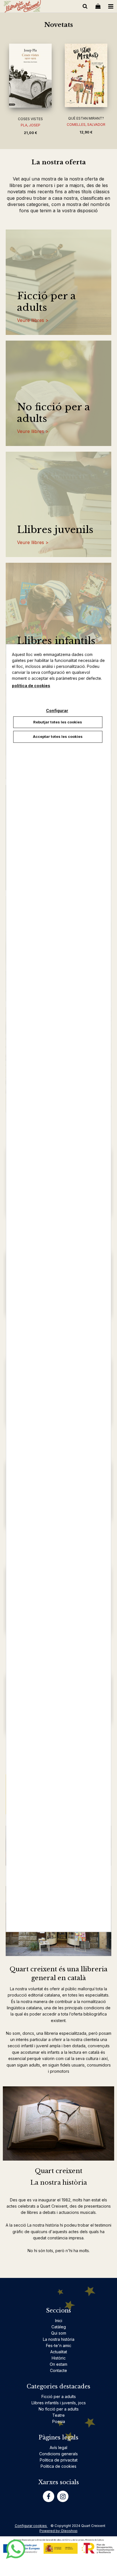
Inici (59, 2321)
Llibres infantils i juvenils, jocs (59, 2403)
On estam (58, 2364)
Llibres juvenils (55, 530)
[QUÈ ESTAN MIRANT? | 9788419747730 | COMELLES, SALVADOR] (86, 75)
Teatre (58, 2415)
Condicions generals (58, 2454)
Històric (59, 2358)
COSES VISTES (30, 119)
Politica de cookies (58, 2466)
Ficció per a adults (46, 302)
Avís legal (58, 2447)
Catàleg (59, 2327)
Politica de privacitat (59, 2460)
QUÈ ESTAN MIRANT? (86, 118)
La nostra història (59, 2339)
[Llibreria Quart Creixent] (22, 7)
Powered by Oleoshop (58, 2531)
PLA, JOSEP (31, 125)
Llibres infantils (56, 641)
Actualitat (59, 2352)
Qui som (59, 2333)
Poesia (59, 2421)
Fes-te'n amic (59, 2345)
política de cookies (31, 686)
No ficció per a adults (54, 413)
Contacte (58, 2370)
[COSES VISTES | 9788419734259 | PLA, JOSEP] (30, 76)
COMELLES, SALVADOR (86, 125)
